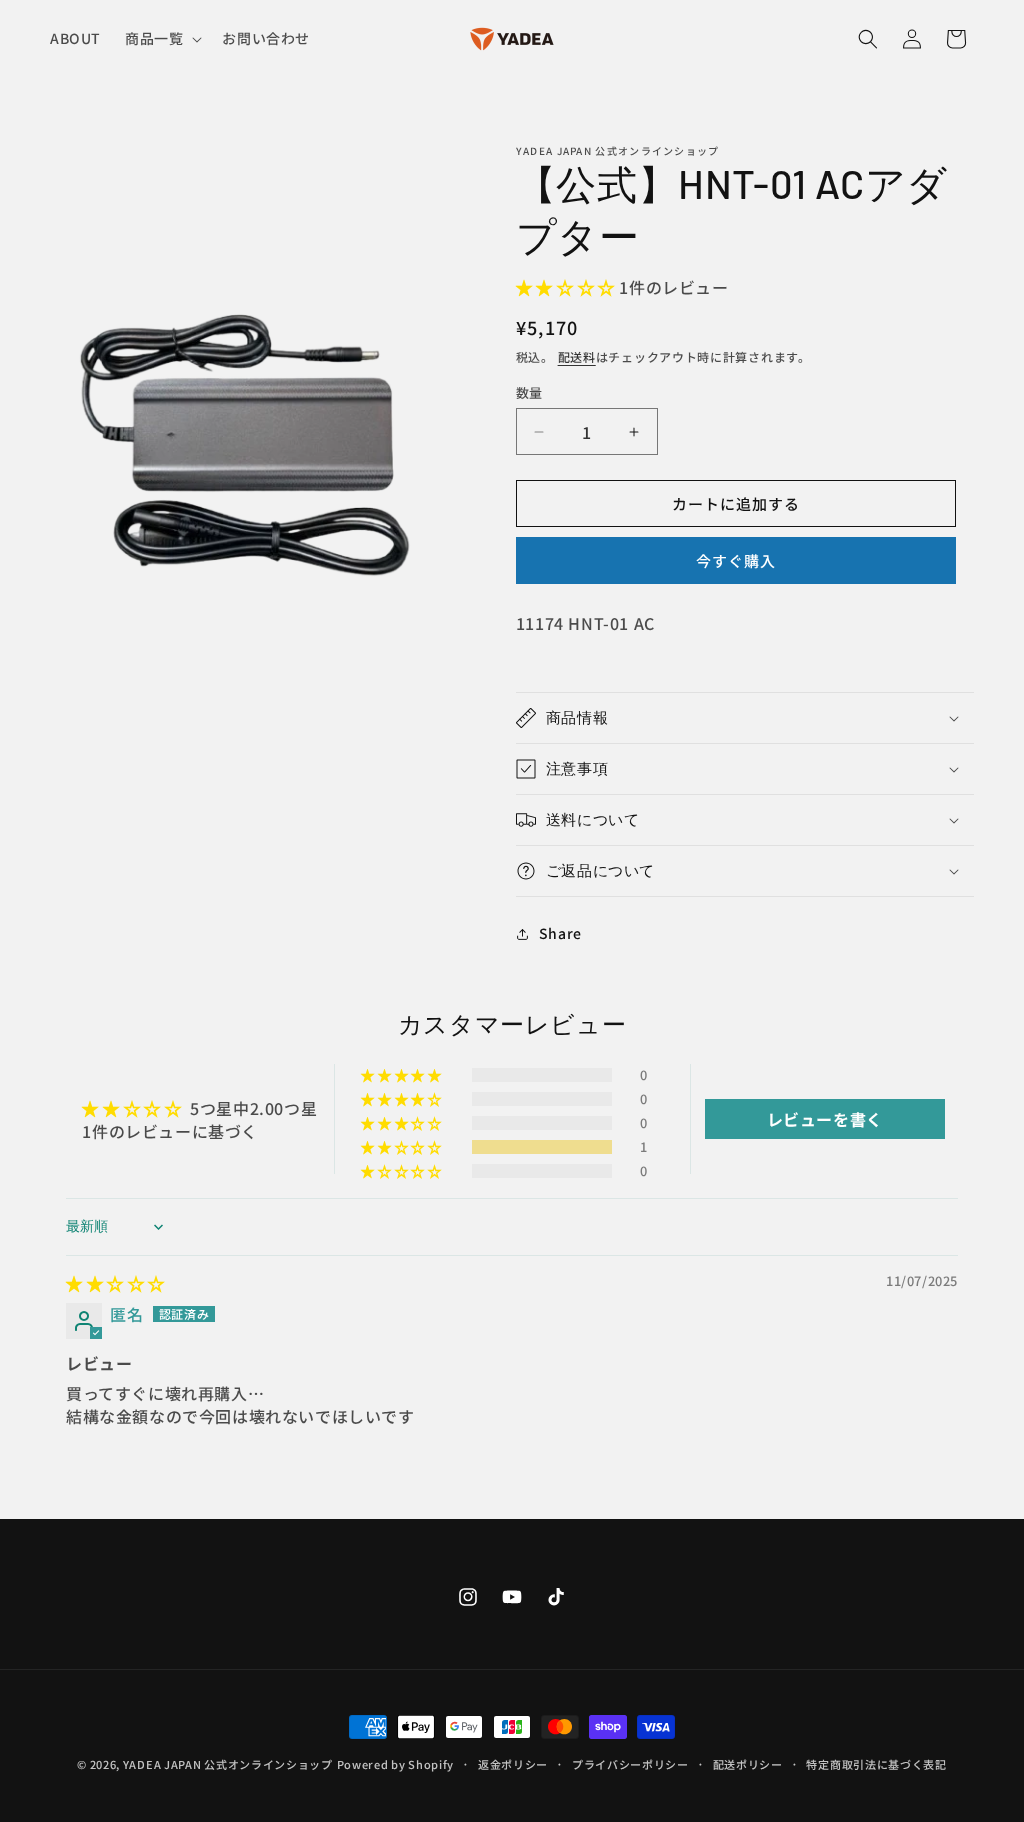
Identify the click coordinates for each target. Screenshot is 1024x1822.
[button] (161, 38)
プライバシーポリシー (630, 1764)
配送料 (577, 356)
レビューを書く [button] (825, 1119)
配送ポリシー (748, 1764)
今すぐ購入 (736, 560)
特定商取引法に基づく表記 (876, 1764)
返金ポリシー (513, 1764)
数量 (529, 392)
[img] (115, 1283)
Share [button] (560, 933)
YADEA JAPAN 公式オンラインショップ (228, 1764)
